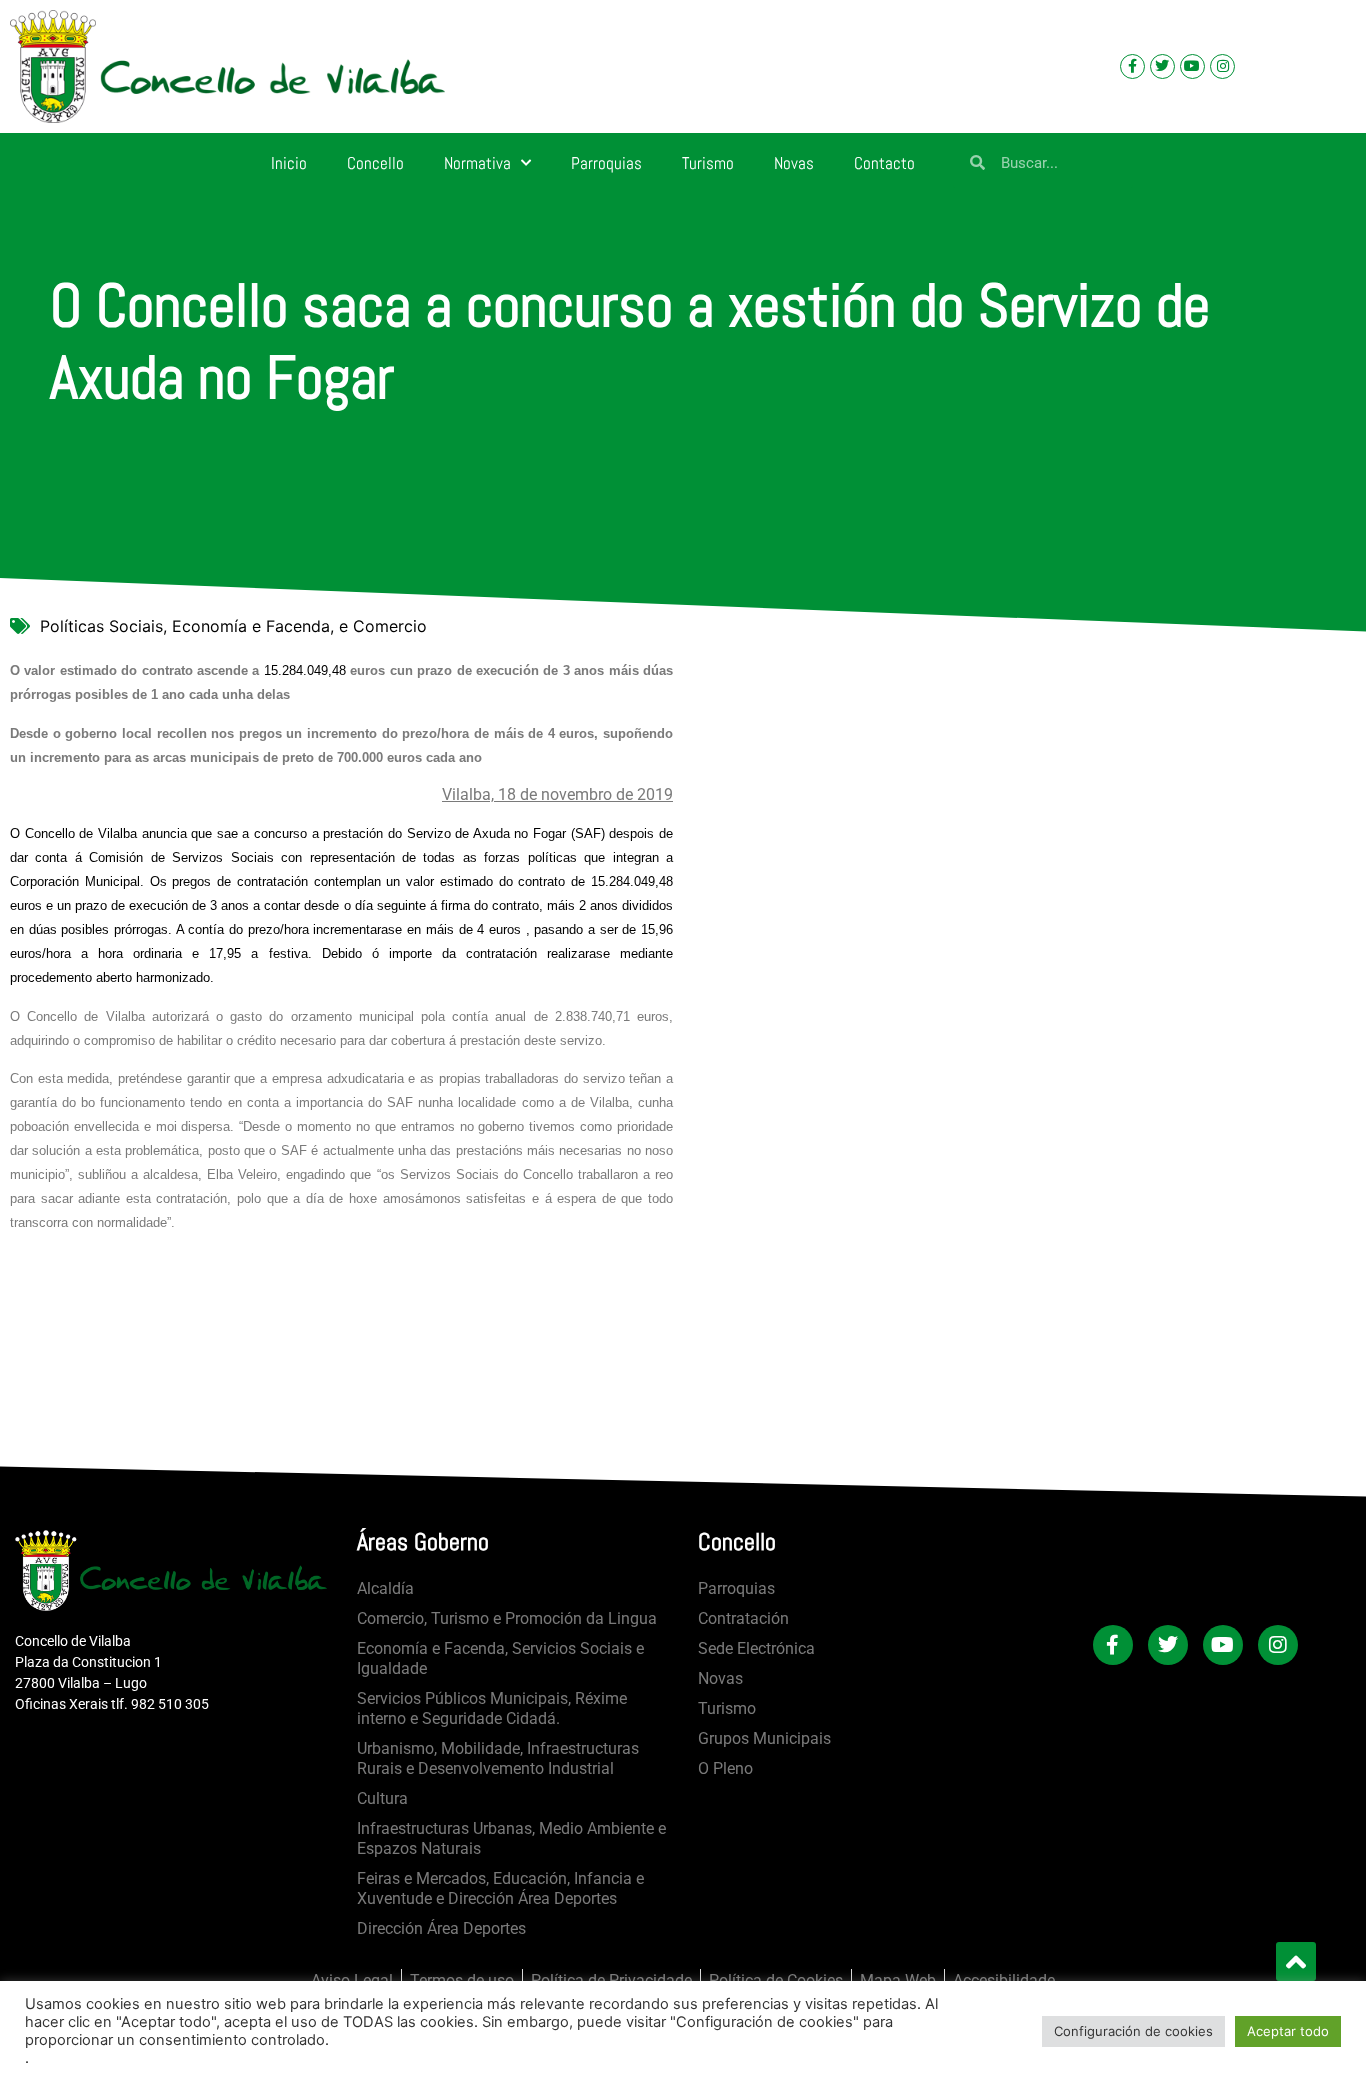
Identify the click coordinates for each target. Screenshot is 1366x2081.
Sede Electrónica (756, 1648)
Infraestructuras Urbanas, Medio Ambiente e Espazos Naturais (511, 1838)
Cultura (382, 1798)
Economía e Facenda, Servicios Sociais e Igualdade (500, 1658)
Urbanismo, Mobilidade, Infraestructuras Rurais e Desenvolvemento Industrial (498, 1758)
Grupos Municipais (764, 1738)
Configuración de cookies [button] (1133, 2031)
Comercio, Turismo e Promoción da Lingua (507, 1618)
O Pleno (725, 1768)
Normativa (477, 163)
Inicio (289, 163)
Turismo (708, 163)
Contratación (743, 1618)
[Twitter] (1162, 66)
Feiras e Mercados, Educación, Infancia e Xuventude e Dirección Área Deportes (500, 1888)
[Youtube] (1192, 66)
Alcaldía (385, 1588)
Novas (794, 163)
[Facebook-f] (1132, 66)
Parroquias (606, 163)
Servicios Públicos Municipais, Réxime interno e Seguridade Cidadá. (492, 1708)
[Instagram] (1222, 66)
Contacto (884, 163)
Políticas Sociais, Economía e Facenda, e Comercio (233, 626)
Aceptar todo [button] (1288, 2031)
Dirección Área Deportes (441, 1928)
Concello (375, 163)
